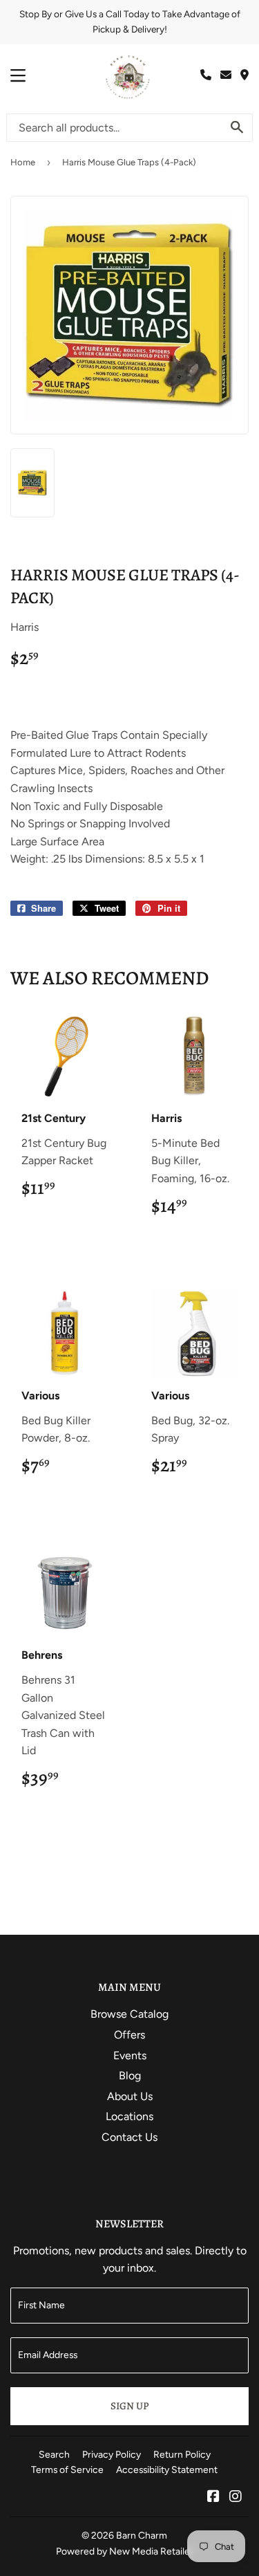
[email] (226, 75)
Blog (130, 2076)
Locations (129, 2116)
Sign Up (129, 2406)
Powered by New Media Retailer (125, 2551)
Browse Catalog (129, 2014)
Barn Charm (142, 2535)
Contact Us (129, 2137)
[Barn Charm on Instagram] (236, 2497)
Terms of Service (67, 2469)
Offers (129, 2035)
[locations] (244, 75)
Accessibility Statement (167, 2469)
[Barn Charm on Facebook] (213, 2497)
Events (130, 2055)
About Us (130, 2096)
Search (54, 2454)
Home (23, 162)
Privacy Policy (112, 2454)
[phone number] (206, 75)
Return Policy (182, 2454)
